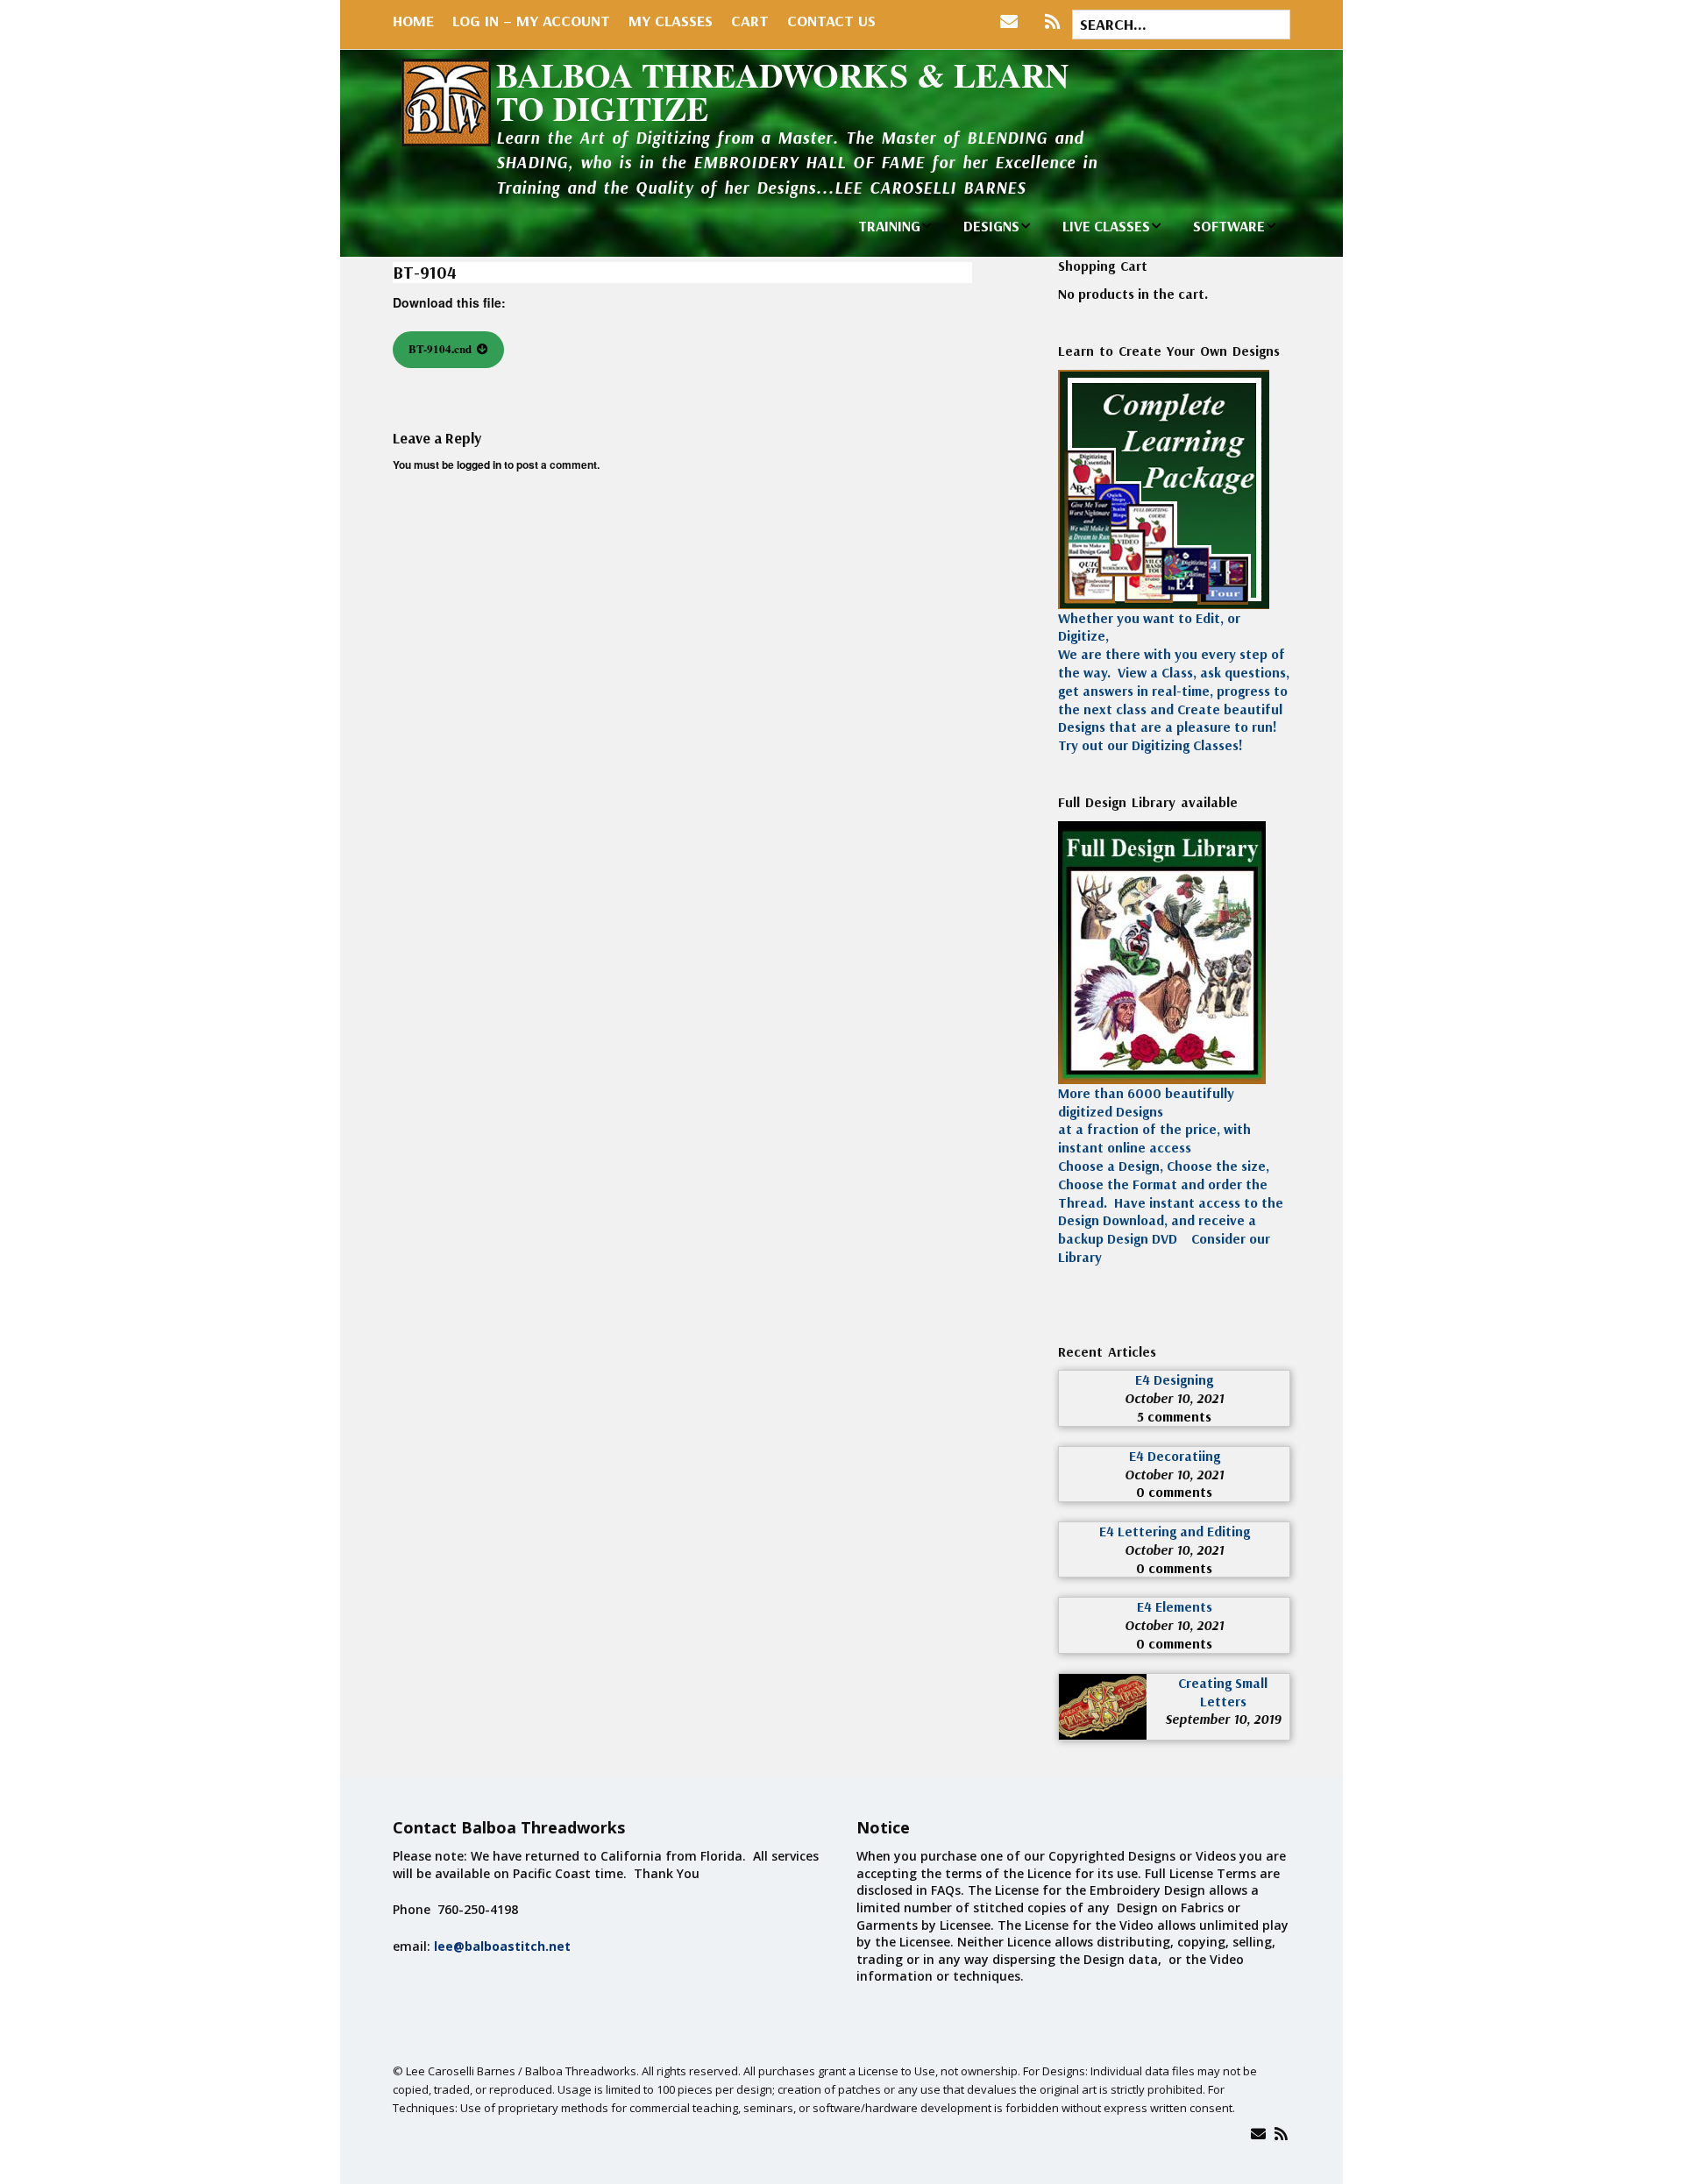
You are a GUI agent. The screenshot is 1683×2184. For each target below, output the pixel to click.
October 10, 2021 (1174, 1398)
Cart (750, 21)
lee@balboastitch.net (502, 1946)
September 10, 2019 (1223, 1719)
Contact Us (831, 21)
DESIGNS (991, 226)
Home (413, 21)
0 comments (1174, 1492)
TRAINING (889, 226)
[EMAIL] (1013, 22)
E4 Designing (1174, 1379)
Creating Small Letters (1223, 1692)
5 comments (1174, 1416)
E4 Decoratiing (1175, 1456)
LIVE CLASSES (1106, 226)
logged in (479, 464)
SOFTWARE (1229, 226)
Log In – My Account (531, 21)
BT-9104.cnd (440, 348)
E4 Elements (1175, 1606)
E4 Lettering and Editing (1175, 1531)
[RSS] (1052, 22)
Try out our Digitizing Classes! (1150, 745)
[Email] (1258, 2134)
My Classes (671, 21)
